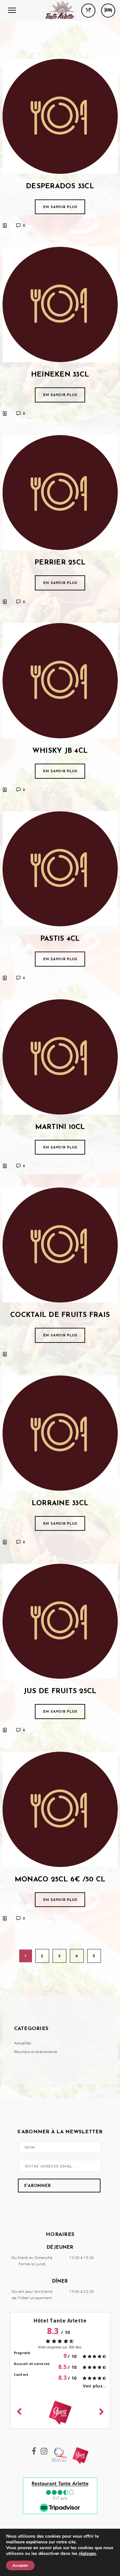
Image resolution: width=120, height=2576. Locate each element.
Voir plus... (95, 2386)
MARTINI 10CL (60, 1127)
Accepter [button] (20, 2565)
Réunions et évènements (36, 2052)
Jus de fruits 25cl (60, 1691)
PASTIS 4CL (60, 939)
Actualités (23, 2043)
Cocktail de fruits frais (60, 1315)
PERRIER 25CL (60, 563)
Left (19, 2410)
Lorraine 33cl (60, 1503)
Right (101, 2411)
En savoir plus (60, 207)
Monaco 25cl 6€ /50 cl (60, 1880)
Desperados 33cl (60, 187)
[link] (87, 2553)
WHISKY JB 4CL (60, 751)
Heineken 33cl (60, 375)
